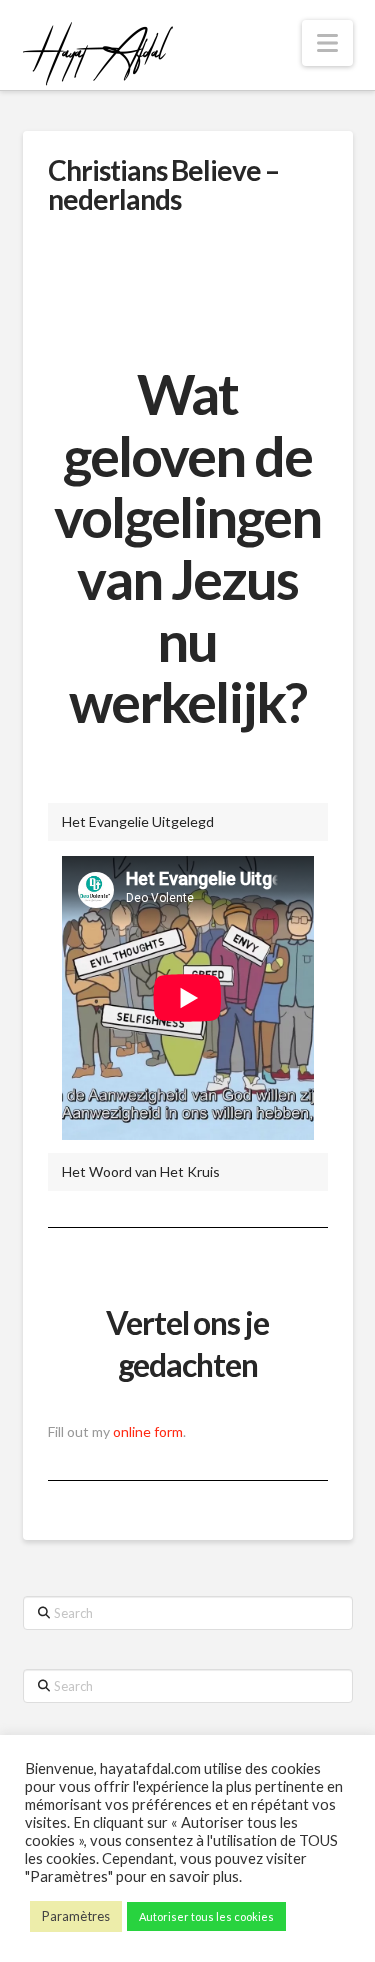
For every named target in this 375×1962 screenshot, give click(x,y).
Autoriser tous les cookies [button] (206, 1916)
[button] (327, 43)
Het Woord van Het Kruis (141, 1171)
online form (148, 1431)
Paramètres (76, 1916)
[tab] (188, 822)
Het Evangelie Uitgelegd (138, 821)
